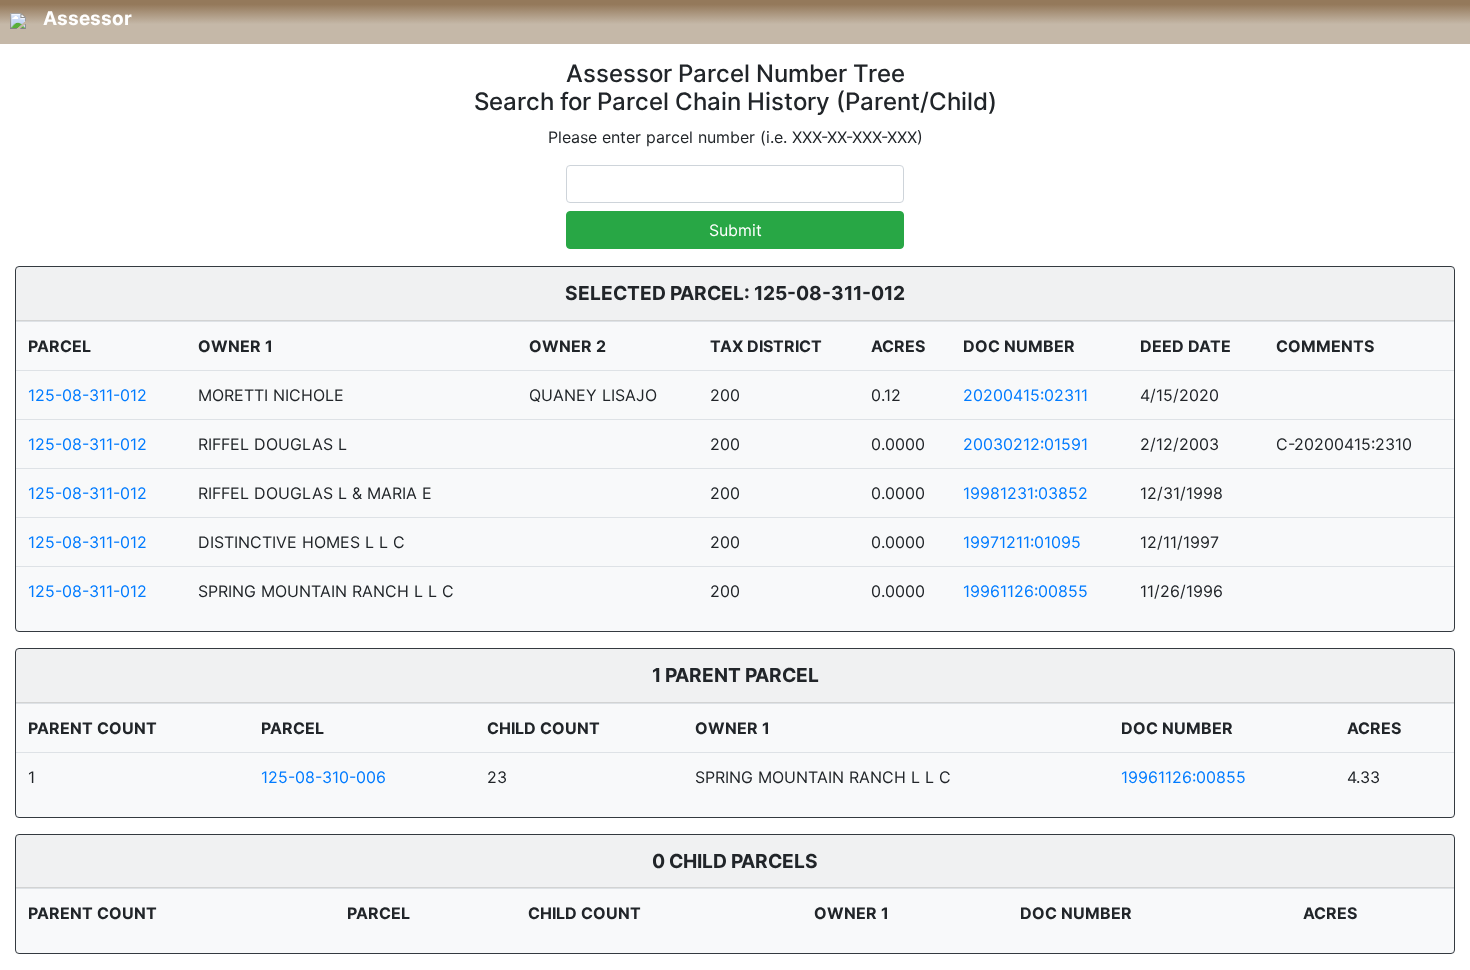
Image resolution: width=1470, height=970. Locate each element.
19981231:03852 (1025, 493)
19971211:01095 (1022, 542)
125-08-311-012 (87, 395)
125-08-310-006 (323, 777)
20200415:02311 (1025, 395)
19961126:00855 (1025, 591)
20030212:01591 (1025, 444)
